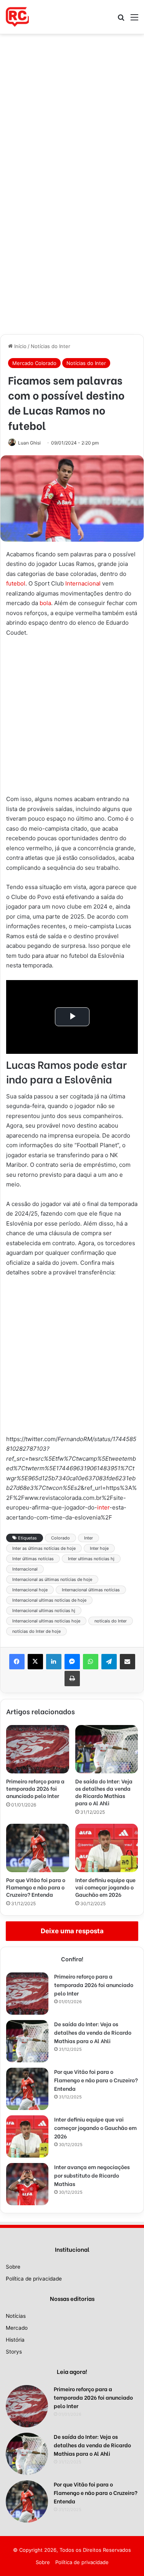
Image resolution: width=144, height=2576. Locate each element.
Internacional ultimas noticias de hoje (49, 1600)
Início (20, 346)
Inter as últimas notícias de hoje (44, 1548)
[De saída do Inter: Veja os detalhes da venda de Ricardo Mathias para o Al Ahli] (107, 1749)
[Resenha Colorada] (17, 17)
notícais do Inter (111, 1621)
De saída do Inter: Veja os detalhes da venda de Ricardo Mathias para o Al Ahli (104, 1792)
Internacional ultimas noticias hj (44, 1611)
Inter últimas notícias (33, 1559)
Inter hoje (99, 1548)
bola (45, 603)
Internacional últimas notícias (91, 1590)
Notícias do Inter (50, 346)
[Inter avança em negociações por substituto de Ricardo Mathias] (27, 2184)
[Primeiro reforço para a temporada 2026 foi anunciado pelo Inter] (38, 1749)
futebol (16, 583)
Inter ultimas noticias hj (91, 1559)
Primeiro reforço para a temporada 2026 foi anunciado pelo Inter (35, 1788)
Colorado (60, 1538)
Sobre (13, 2267)
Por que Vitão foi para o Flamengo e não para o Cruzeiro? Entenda (36, 1887)
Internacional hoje (30, 1590)
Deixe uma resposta (72, 1931)
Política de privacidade (34, 2279)
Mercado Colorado (34, 363)
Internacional (83, 583)
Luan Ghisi (29, 443)
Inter (89, 1538)
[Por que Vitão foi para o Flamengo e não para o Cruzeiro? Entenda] (38, 1848)
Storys (14, 2352)
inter (103, 1507)
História (15, 2340)
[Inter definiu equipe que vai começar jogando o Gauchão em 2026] (107, 1848)
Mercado (17, 2328)
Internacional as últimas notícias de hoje (52, 1579)
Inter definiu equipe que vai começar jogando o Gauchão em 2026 (105, 1887)
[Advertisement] (72, 109)
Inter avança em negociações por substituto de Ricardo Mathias (92, 2175)
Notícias (16, 2316)
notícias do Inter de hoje (36, 1631)
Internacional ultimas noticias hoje (46, 1621)
